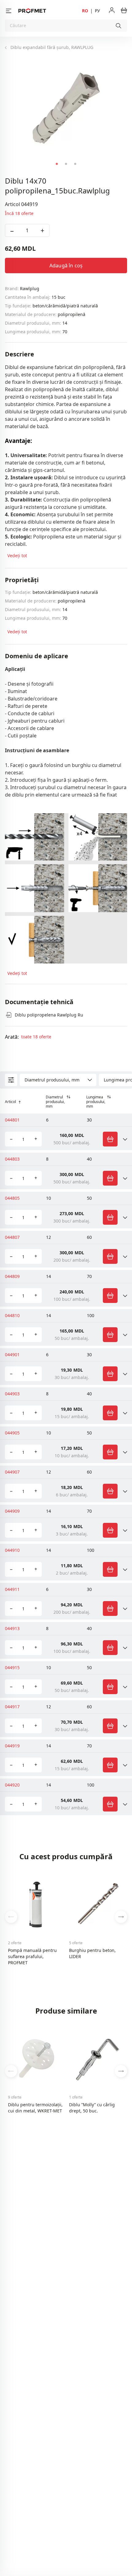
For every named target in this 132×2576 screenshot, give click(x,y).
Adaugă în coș (66, 266)
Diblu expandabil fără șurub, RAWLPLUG (52, 47)
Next (121, 1917)
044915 (12, 1667)
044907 (12, 1472)
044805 (12, 1198)
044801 (12, 1120)
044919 (12, 1746)
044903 (12, 1394)
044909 (12, 1511)
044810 (12, 1315)
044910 (12, 1550)
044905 (12, 1433)
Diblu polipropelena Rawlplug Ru (49, 1015)
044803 (12, 1159)
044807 (12, 1237)
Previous (11, 1917)
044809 (12, 1276)
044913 (12, 1628)
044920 (12, 1785)
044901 (12, 1355)
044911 (12, 1589)
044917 (12, 1707)
